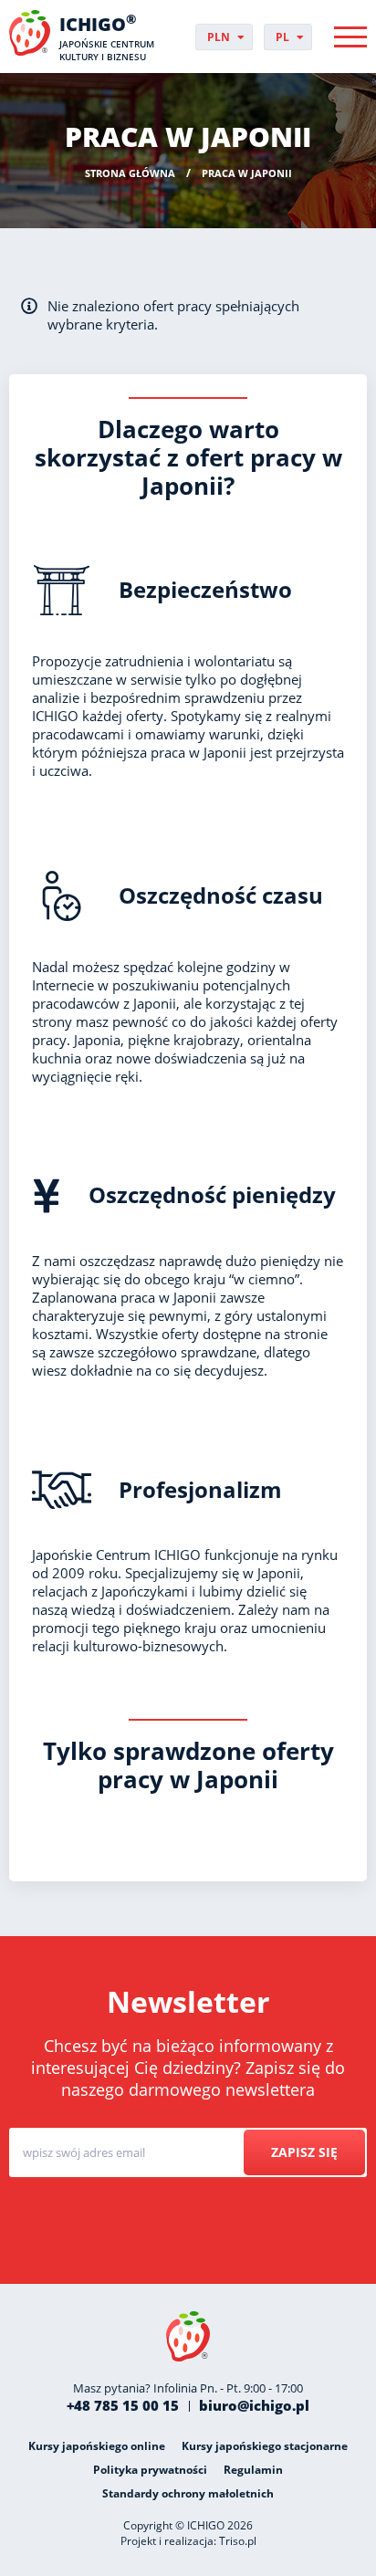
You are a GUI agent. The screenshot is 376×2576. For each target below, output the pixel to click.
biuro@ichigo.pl (254, 2405)
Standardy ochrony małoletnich (188, 2493)
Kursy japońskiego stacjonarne (265, 2446)
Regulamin (253, 2470)
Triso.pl (238, 2541)
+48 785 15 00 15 (123, 2405)
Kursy (130, 2239)
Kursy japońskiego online (97, 2446)
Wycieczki (199, 2239)
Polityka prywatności (150, 2470)
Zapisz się (304, 2152)
